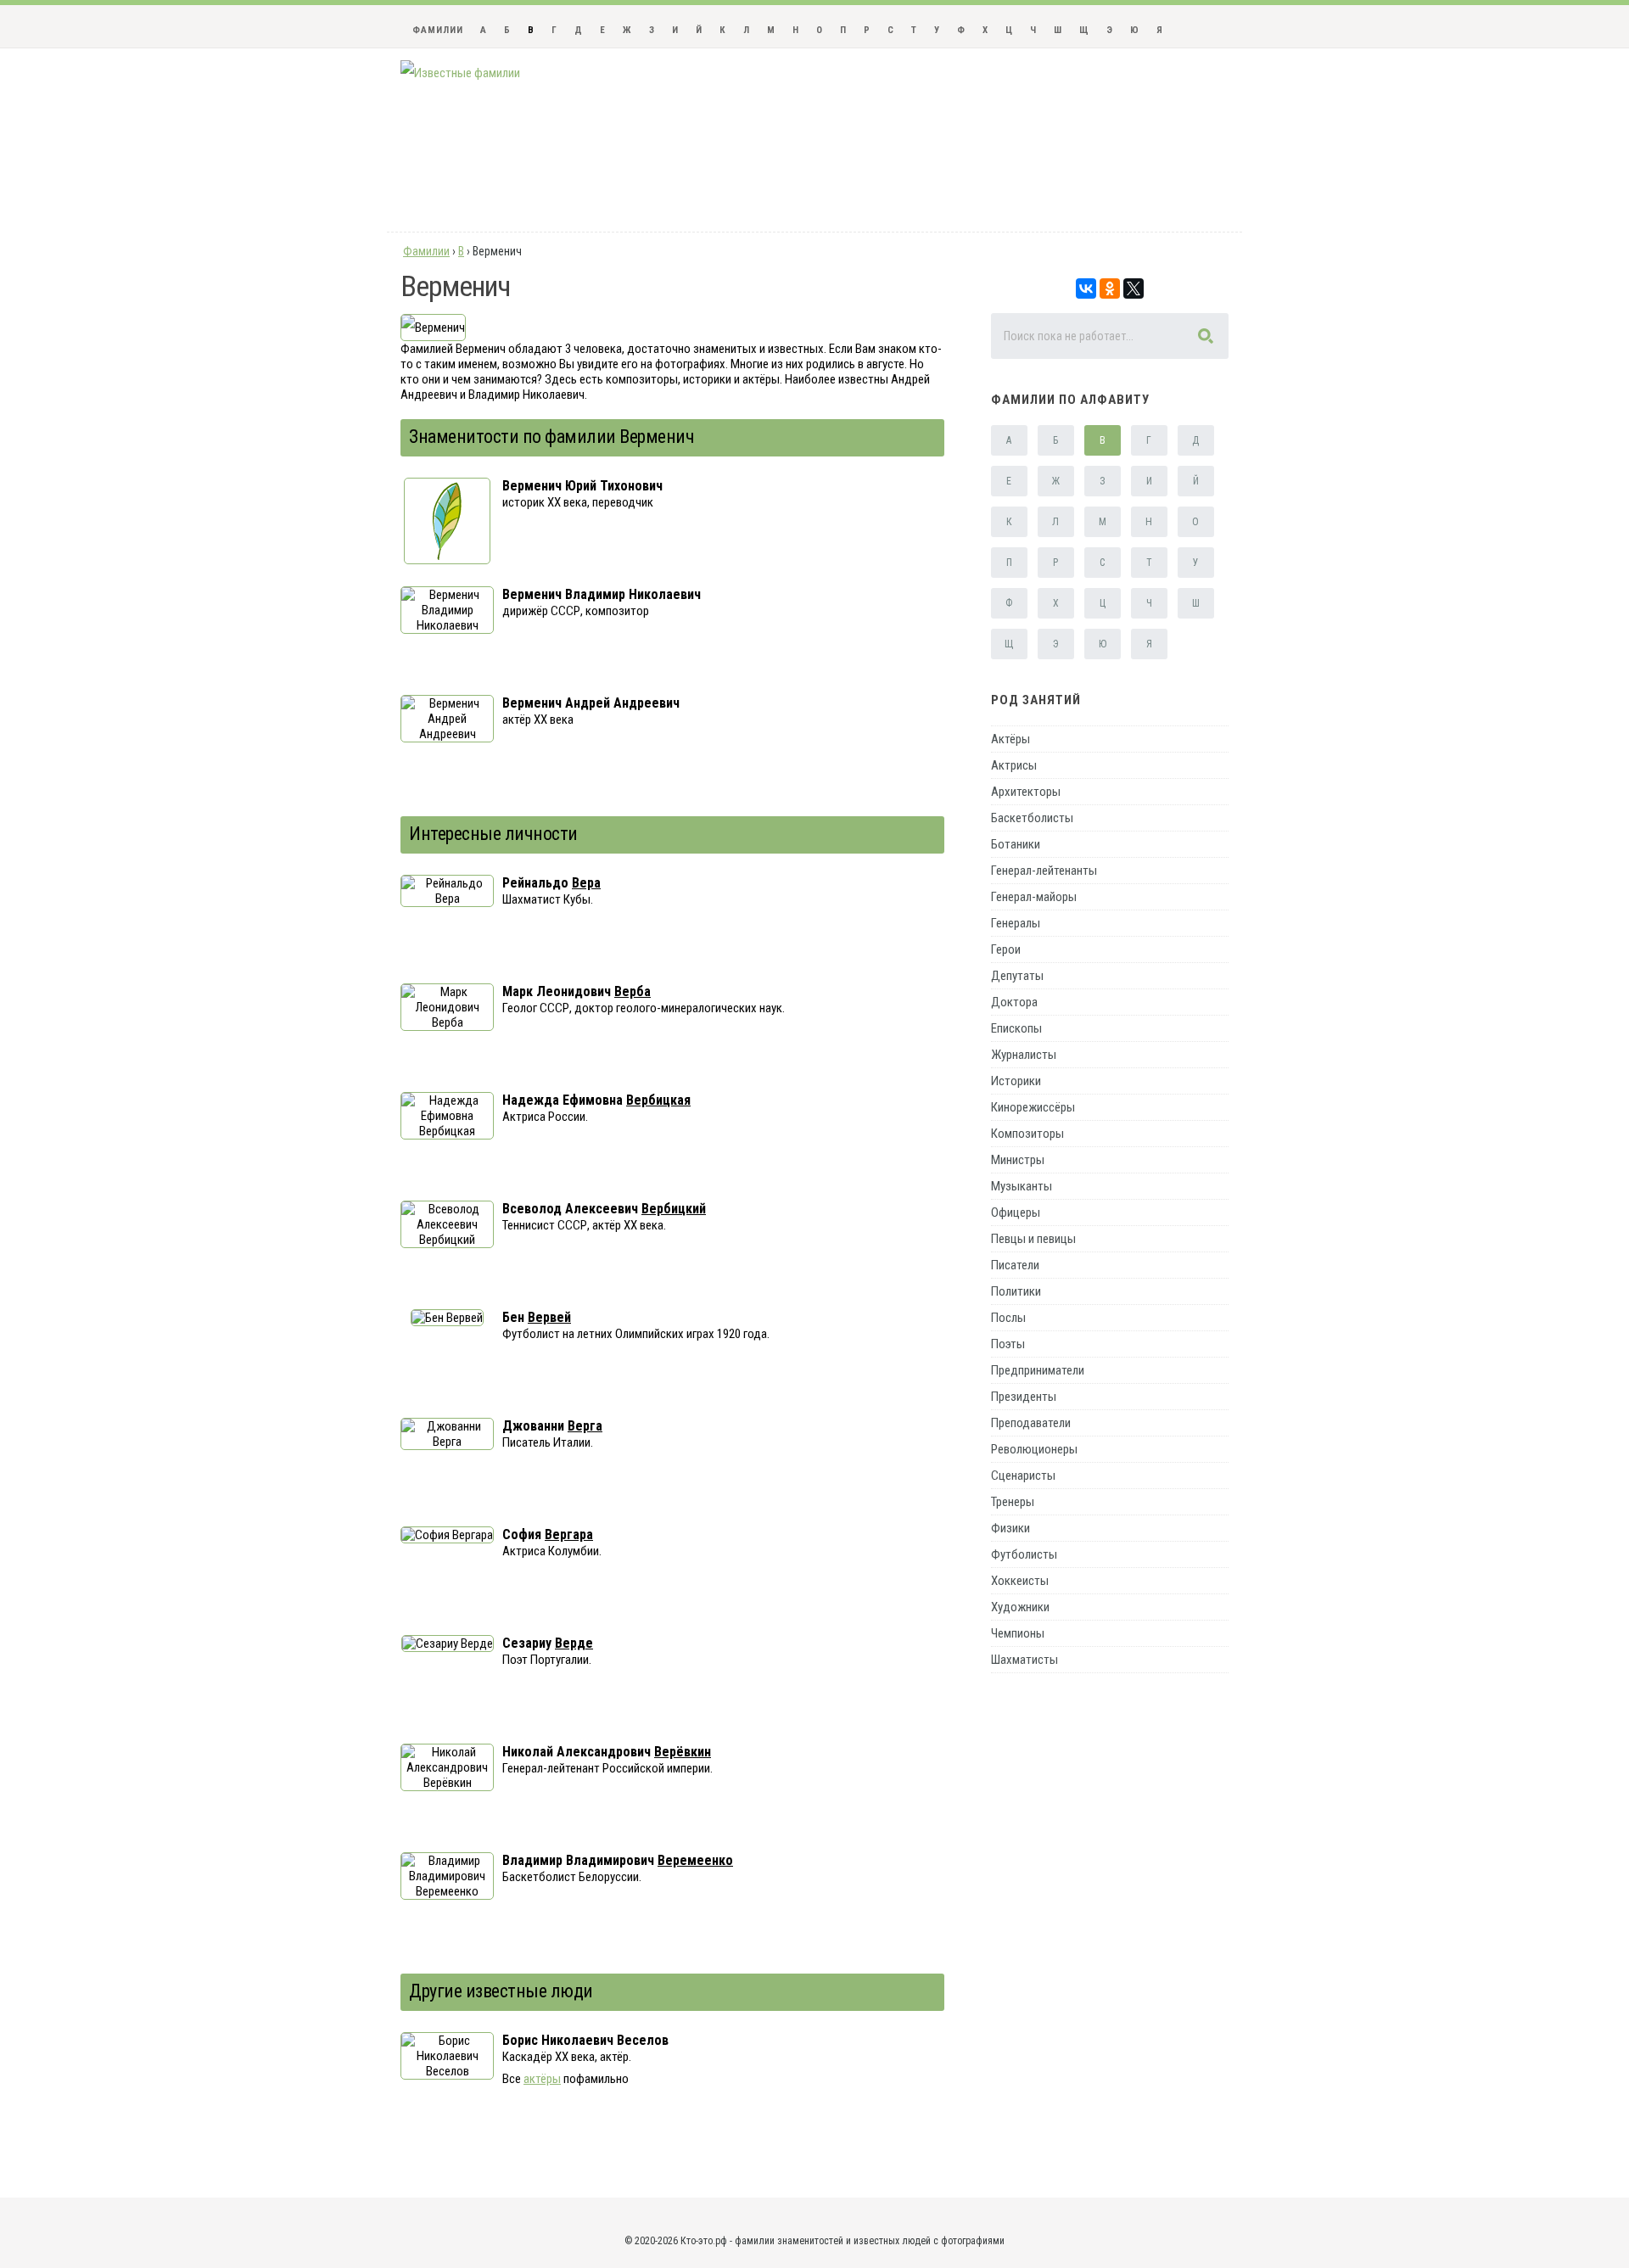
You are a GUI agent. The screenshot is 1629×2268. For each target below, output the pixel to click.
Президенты (1024, 1397)
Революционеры (1034, 1449)
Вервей (549, 1317)
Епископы (1016, 1028)
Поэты (1008, 1344)
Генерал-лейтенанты (1044, 871)
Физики (1010, 1528)
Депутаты (1017, 976)
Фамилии (438, 30)
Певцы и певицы (1033, 1239)
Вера (586, 883)
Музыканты (1022, 1186)
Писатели (1015, 1265)
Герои (1006, 949)
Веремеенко (695, 1860)
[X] (1134, 288)
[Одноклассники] (1110, 288)
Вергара (569, 1534)
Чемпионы (1018, 1633)
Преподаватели (1031, 1423)
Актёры (1010, 739)
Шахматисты (1024, 1660)
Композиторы (1027, 1134)
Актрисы (1014, 765)
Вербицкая (658, 1100)
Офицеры (1016, 1212)
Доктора (1014, 1002)
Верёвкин (683, 1752)
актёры (542, 2079)
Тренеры (1013, 1502)
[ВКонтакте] (1086, 288)
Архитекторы (1026, 792)
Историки (1016, 1081)
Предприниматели (1038, 1370)
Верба (633, 991)
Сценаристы (1023, 1476)
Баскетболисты (1032, 818)
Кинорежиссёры (1033, 1107)
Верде (574, 1643)
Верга (585, 1426)
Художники (1020, 1607)
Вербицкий (674, 1209)
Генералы (1016, 923)
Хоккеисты (1020, 1581)
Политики (1016, 1291)
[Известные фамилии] (460, 73)
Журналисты (1024, 1055)
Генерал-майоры (1034, 897)
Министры (1018, 1160)
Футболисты (1024, 1554)
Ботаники (1016, 844)
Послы (1008, 1318)
